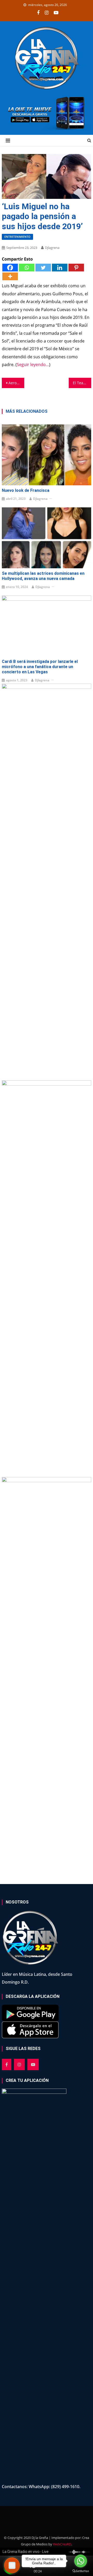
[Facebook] (10, 268)
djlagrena (52, 248)
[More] (10, 276)
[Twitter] (43, 268)
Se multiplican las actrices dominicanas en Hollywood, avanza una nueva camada (43, 576)
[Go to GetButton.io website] (81, 2571)
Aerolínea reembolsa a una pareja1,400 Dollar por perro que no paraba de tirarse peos (16, 383)
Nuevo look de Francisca (26, 490)
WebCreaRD (62, 2544)
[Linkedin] (60, 268)
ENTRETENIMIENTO (17, 237)
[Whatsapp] (27, 268)
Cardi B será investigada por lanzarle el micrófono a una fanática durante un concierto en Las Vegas (40, 667)
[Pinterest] (76, 268)
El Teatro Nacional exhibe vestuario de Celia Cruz (82, 383)
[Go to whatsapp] (81, 2561)
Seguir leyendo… (33, 365)
